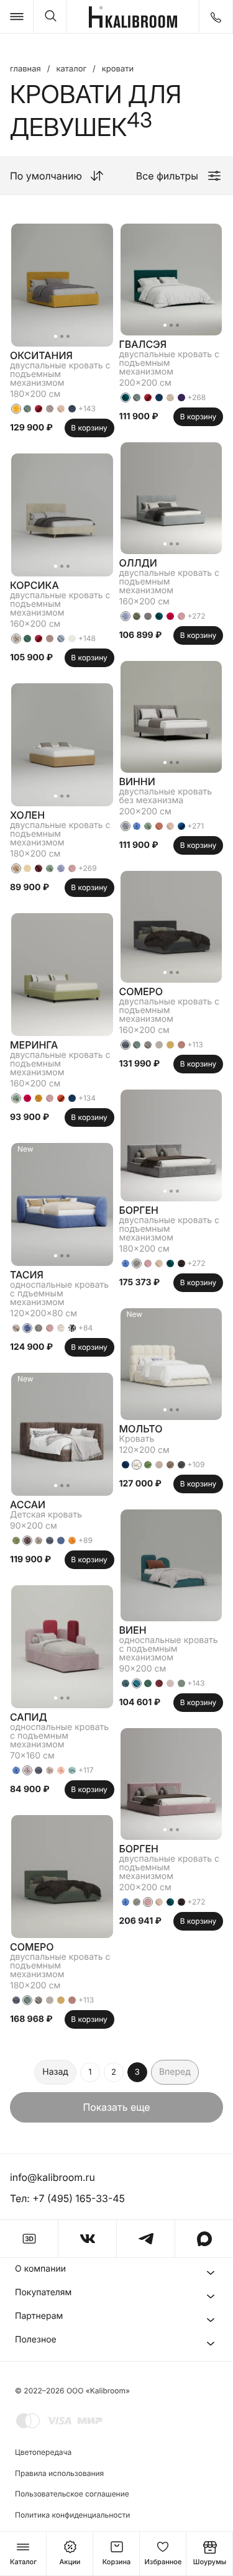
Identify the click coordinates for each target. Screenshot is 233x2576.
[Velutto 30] (50, 868)
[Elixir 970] (61, 639)
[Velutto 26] (126, 1465)
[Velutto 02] (16, 868)
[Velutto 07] (39, 1541)
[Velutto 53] (126, 1683)
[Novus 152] (170, 826)
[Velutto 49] (61, 868)
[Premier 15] (61, 1098)
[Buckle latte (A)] (39, 2000)
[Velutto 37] (27, 1770)
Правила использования (59, 2473)
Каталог (71, 69)
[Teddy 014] (170, 1465)
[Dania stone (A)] (148, 616)
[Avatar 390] (50, 639)
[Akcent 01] (72, 1328)
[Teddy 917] (148, 1465)
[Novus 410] (159, 826)
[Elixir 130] (170, 398)
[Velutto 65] (61, 1770)
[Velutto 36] (27, 1541)
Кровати (118, 69)
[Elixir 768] (137, 1683)
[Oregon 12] (27, 868)
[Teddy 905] (137, 1263)
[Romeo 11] (61, 1541)
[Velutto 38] (27, 1098)
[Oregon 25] (170, 1683)
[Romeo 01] (72, 639)
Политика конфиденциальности (72, 2515)
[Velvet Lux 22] (61, 409)
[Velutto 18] (16, 639)
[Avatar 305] (72, 2000)
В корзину (89, 428)
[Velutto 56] (39, 1098)
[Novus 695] (27, 409)
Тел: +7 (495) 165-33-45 (67, 2198)
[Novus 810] (72, 868)
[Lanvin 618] (137, 616)
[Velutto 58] (72, 1541)
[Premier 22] (181, 826)
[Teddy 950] (181, 1465)
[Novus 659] (27, 639)
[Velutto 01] (137, 1465)
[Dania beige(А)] (50, 2000)
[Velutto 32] (50, 1541)
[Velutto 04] (50, 1770)
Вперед (175, 2072)
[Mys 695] (181, 1683)
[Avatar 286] (159, 1683)
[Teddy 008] (159, 1465)
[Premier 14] (39, 409)
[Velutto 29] (39, 868)
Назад (55, 2072)
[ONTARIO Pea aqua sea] (16, 1328)
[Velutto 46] (16, 1770)
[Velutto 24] (181, 1263)
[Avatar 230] (50, 409)
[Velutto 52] (126, 826)
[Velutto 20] (126, 398)
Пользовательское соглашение (72, 2494)
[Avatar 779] (72, 1098)
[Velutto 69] (16, 1541)
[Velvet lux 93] (181, 398)
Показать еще (116, 2107)
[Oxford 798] (72, 409)
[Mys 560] (61, 2000)
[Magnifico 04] (39, 1328)
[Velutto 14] (72, 1770)
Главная (25, 69)
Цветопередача (43, 2452)
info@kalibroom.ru (53, 2177)
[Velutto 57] (16, 409)
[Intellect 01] (61, 1328)
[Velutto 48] (27, 1328)
